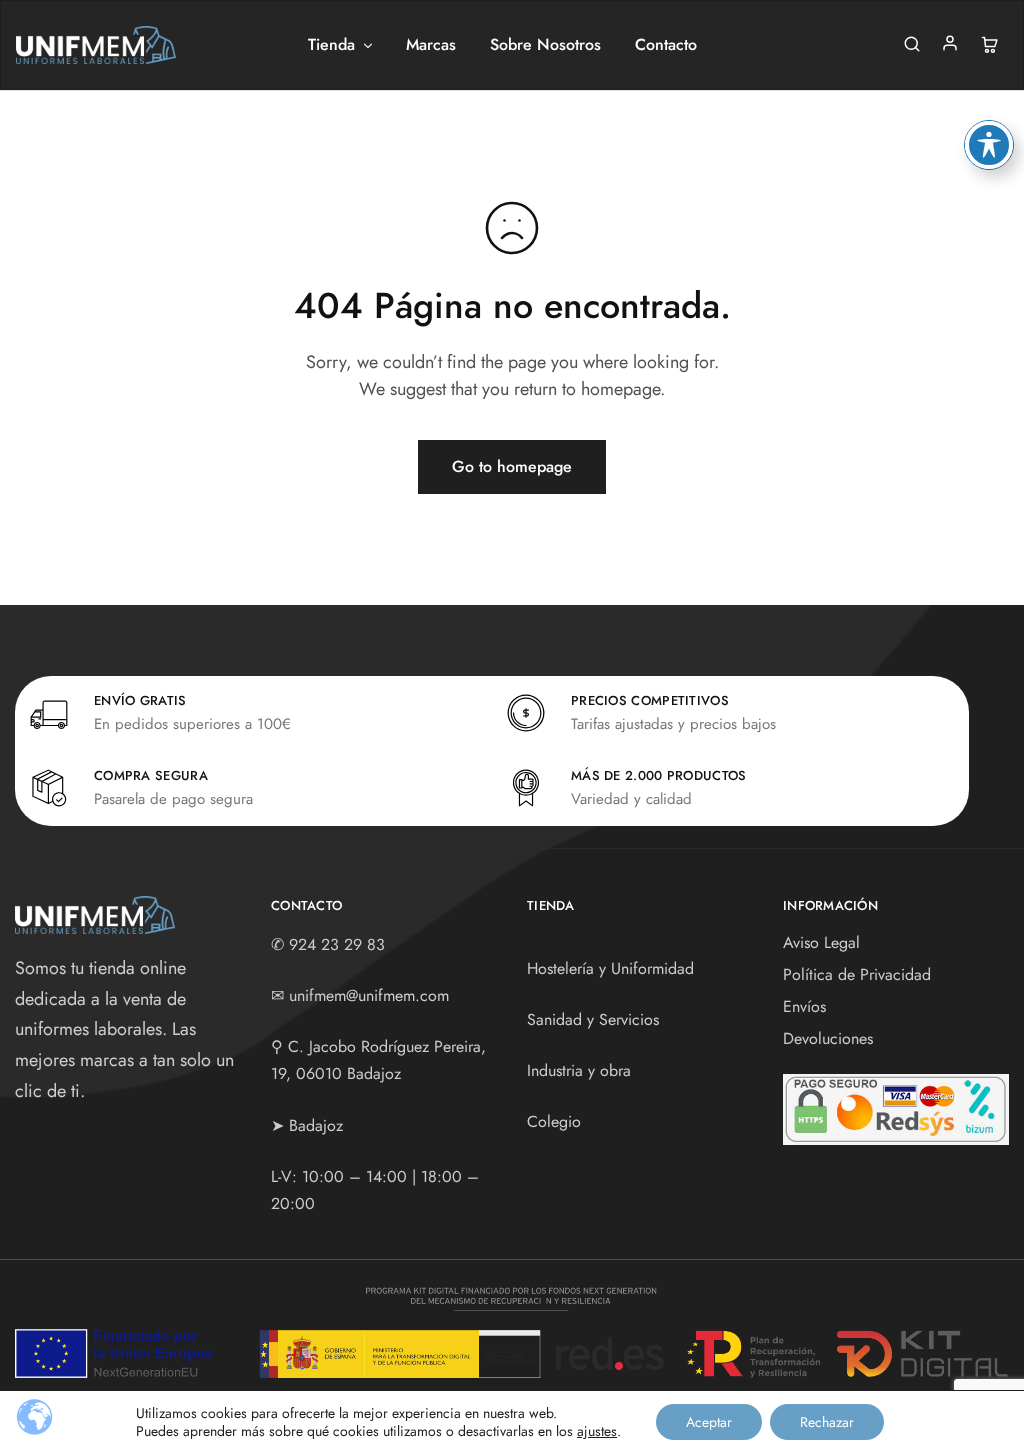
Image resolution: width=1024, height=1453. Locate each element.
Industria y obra (579, 1070)
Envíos (804, 1006)
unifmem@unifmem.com (369, 995)
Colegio (554, 1121)
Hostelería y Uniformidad (610, 968)
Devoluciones (828, 1038)
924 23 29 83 (337, 944)
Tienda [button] (331, 45)
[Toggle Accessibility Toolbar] (989, 145)
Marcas (431, 45)
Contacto (666, 45)
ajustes (597, 1431)
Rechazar (827, 1422)
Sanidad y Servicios (593, 1019)
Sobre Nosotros (545, 45)
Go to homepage (512, 466)
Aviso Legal (821, 942)
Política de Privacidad (857, 974)
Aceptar (709, 1422)
